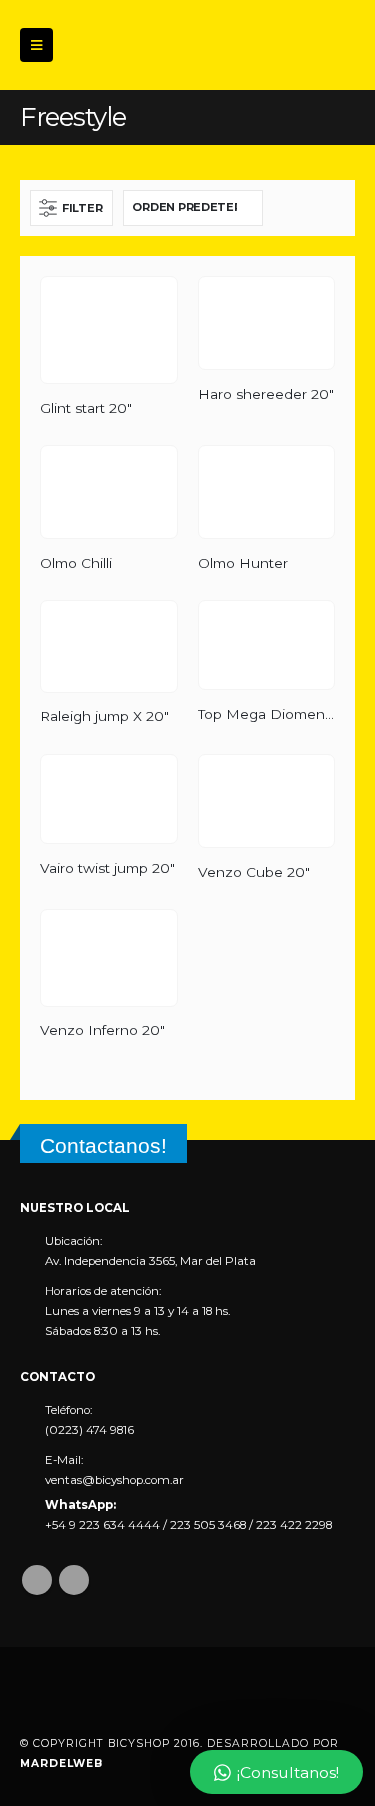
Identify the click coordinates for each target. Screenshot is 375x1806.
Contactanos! (103, 1145)
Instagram (74, 1580)
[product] (108, 330)
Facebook (37, 1580)
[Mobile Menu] (36, 45)
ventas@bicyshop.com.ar (114, 1480)
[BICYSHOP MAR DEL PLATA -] (130, 45)
